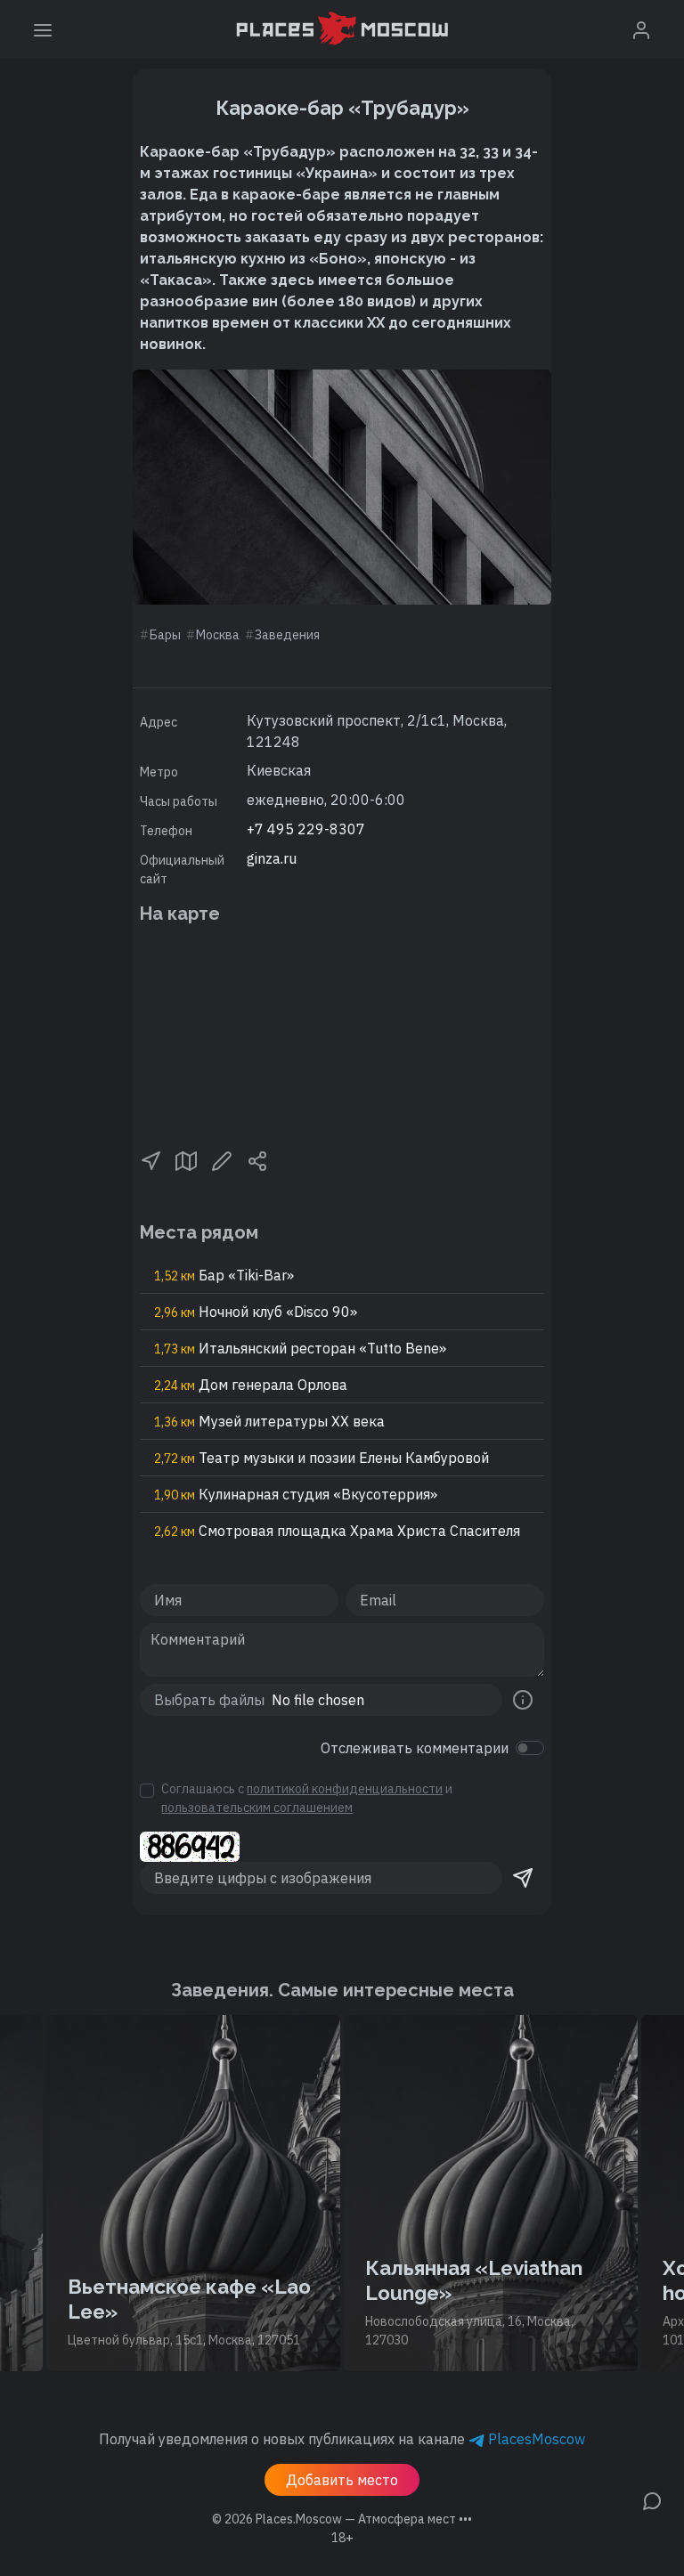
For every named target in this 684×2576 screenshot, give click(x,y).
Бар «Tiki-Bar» (224, 1275)
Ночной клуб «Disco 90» (256, 1312)
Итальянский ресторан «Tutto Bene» (300, 1348)
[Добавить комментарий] (652, 2499)
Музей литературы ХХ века (269, 1421)
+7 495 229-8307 (306, 829)
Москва (218, 635)
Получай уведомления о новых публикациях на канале (342, 2439)
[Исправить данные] (222, 1159)
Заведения (287, 635)
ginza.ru (272, 858)
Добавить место (342, 2480)
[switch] (530, 1748)
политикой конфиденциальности (345, 1789)
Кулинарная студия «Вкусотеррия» (296, 1494)
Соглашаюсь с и (307, 1798)
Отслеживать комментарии (415, 1748)
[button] (151, 1159)
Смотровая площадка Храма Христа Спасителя (337, 1531)
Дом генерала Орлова (251, 1385)
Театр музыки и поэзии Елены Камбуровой (322, 1458)
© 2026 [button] (342, 2519)
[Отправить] (523, 1878)
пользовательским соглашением (257, 1808)
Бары (165, 635)
